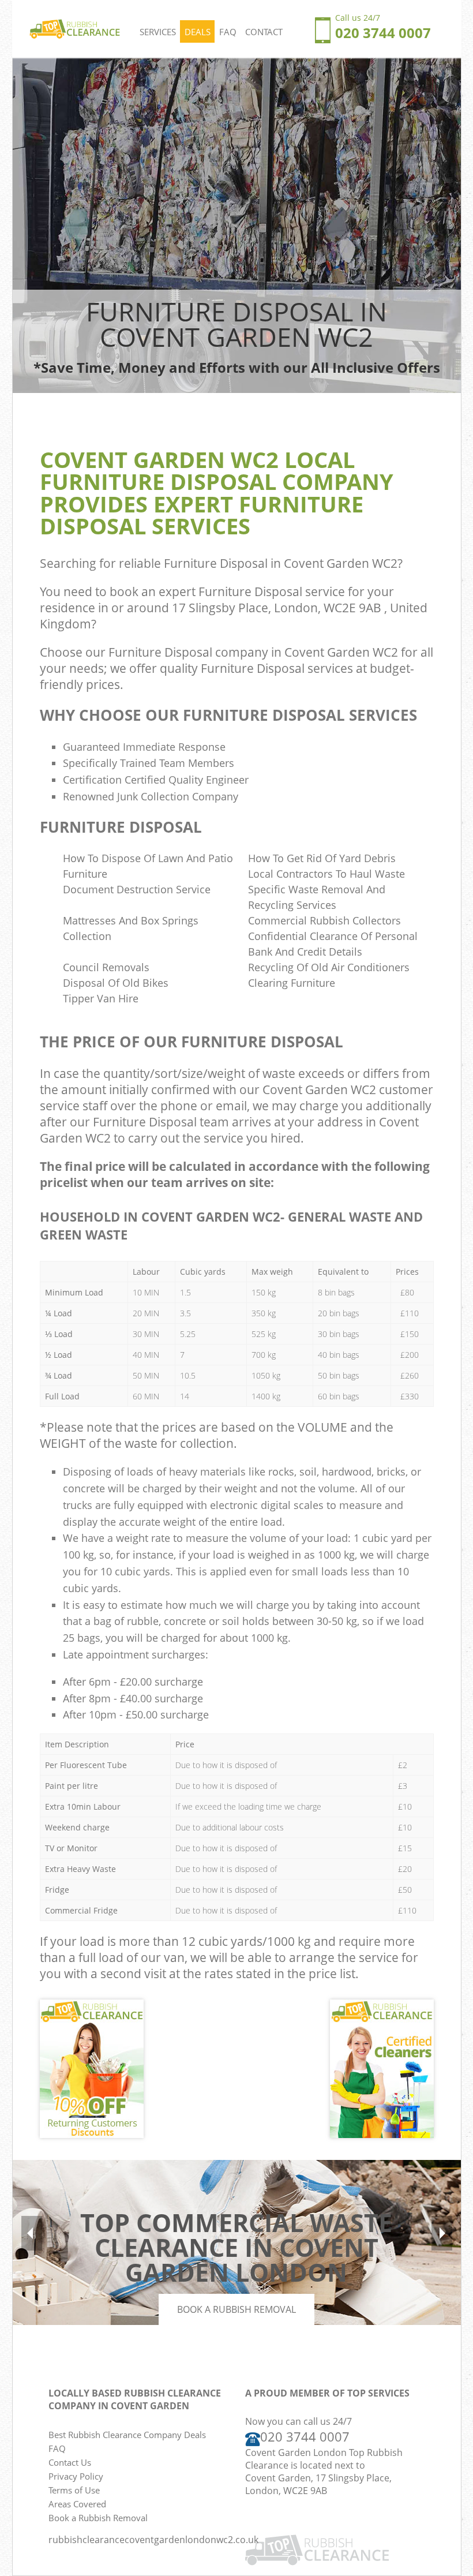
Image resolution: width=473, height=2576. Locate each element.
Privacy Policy (76, 2476)
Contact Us (70, 2462)
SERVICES (158, 32)
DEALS (198, 32)
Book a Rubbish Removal (236, 2309)
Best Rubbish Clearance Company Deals (127, 2435)
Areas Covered (77, 2504)
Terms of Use (74, 2490)
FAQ (228, 32)
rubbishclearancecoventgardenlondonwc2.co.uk (153, 2540)
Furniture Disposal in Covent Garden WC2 (281, 563)
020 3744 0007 (305, 2437)
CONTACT (264, 32)
